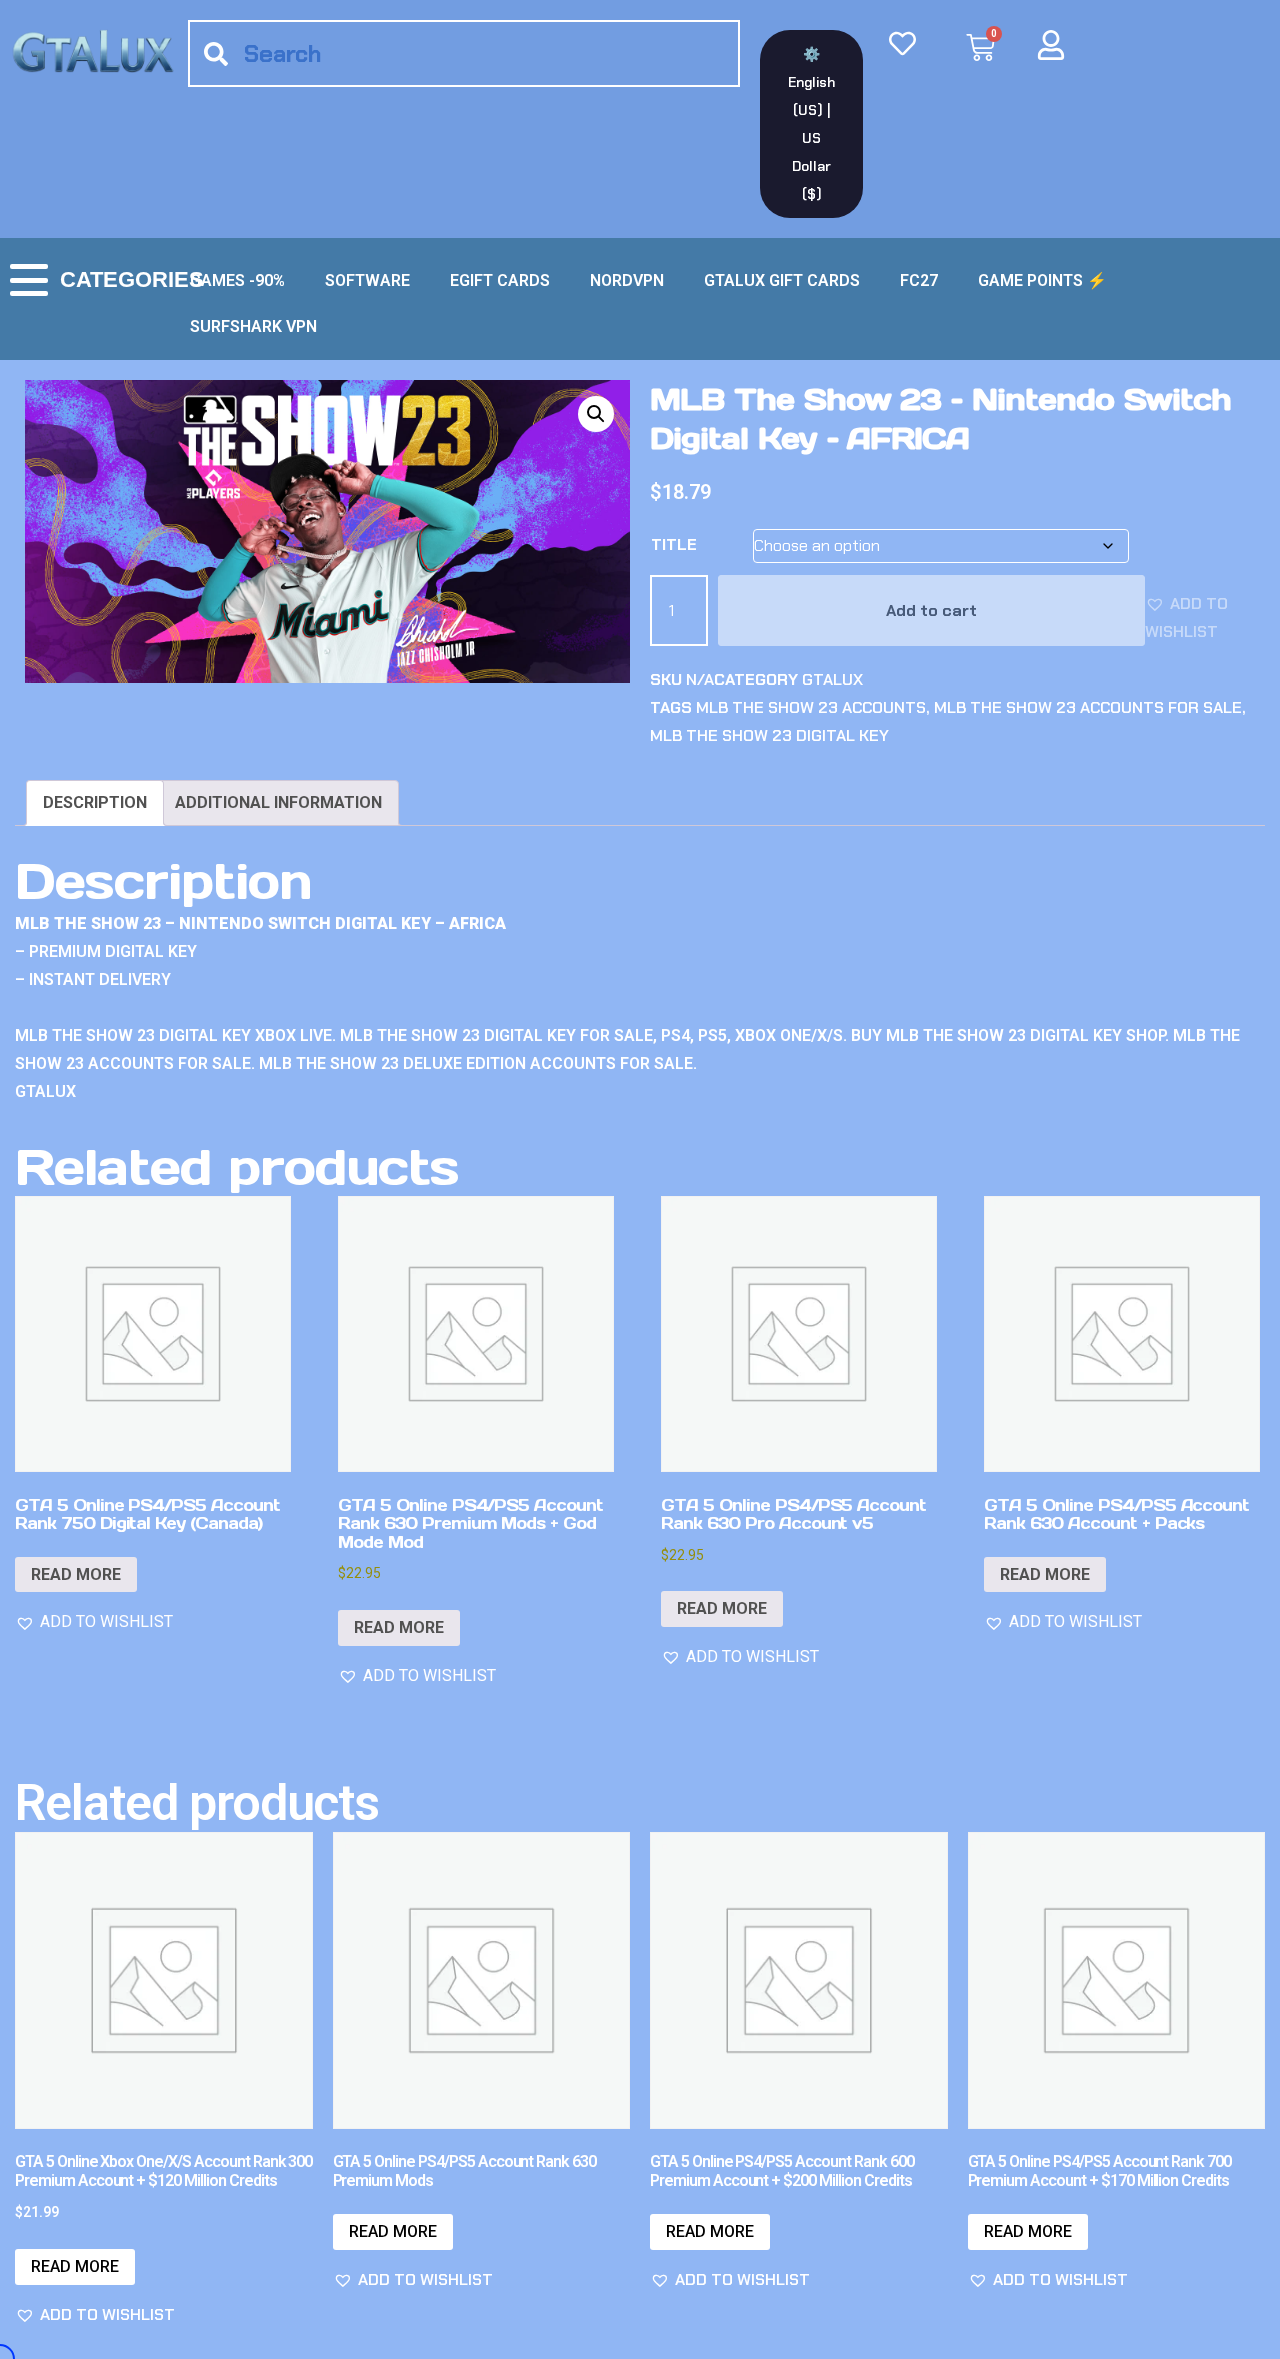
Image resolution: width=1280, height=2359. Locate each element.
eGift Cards (500, 280)
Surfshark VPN (253, 326)
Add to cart (931, 610)
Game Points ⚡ (1042, 280)
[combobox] (464, 53)
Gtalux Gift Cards (782, 280)
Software (367, 280)
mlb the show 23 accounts (811, 707)
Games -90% (237, 280)
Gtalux (832, 679)
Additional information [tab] (278, 802)
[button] (596, 414)
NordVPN (627, 280)
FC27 (919, 280)
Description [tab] (95, 802)
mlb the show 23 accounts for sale (1088, 707)
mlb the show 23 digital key (769, 735)
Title (674, 544)
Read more (76, 1574)
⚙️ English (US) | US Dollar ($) (811, 124)
